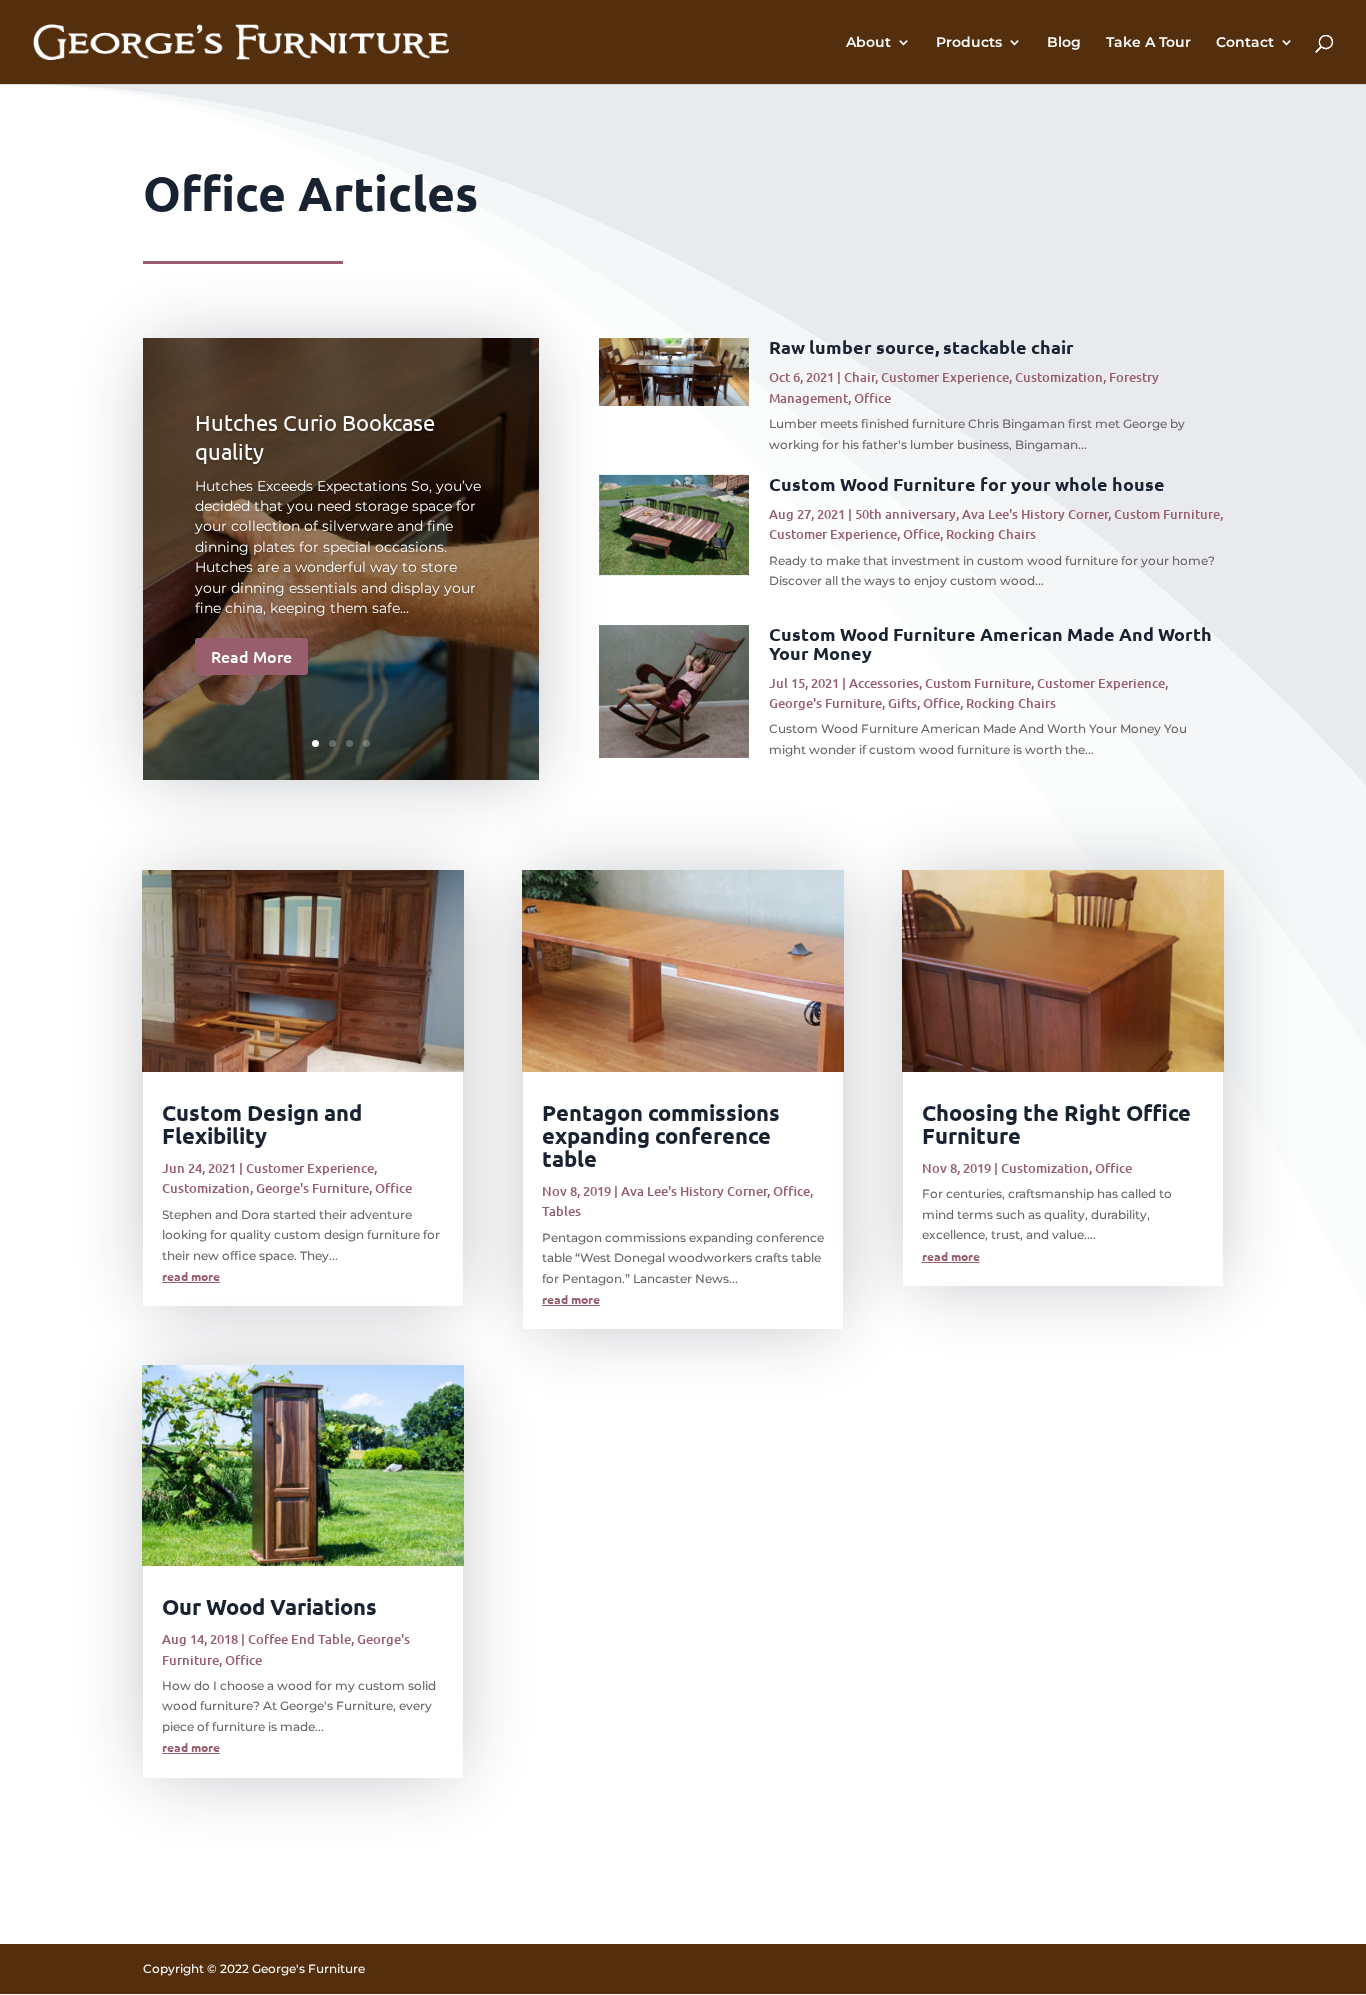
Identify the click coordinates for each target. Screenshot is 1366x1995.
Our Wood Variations (269, 1606)
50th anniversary (905, 514)
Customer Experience (945, 377)
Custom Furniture (1167, 514)
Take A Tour (1148, 43)
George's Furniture (825, 703)
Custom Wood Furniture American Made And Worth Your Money (990, 643)
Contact (1245, 43)
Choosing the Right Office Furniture (1056, 1124)
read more (191, 1276)
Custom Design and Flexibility (262, 1124)
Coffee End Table (299, 1639)
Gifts (902, 703)
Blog (1064, 43)
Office (872, 398)
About (868, 43)
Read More (251, 656)
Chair (859, 377)
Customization (1059, 377)
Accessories (884, 683)
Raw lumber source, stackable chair (921, 346)
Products (969, 43)
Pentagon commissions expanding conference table (661, 1135)
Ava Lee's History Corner (1035, 514)
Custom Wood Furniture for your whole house (967, 483)
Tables (561, 1211)
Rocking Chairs (991, 534)
